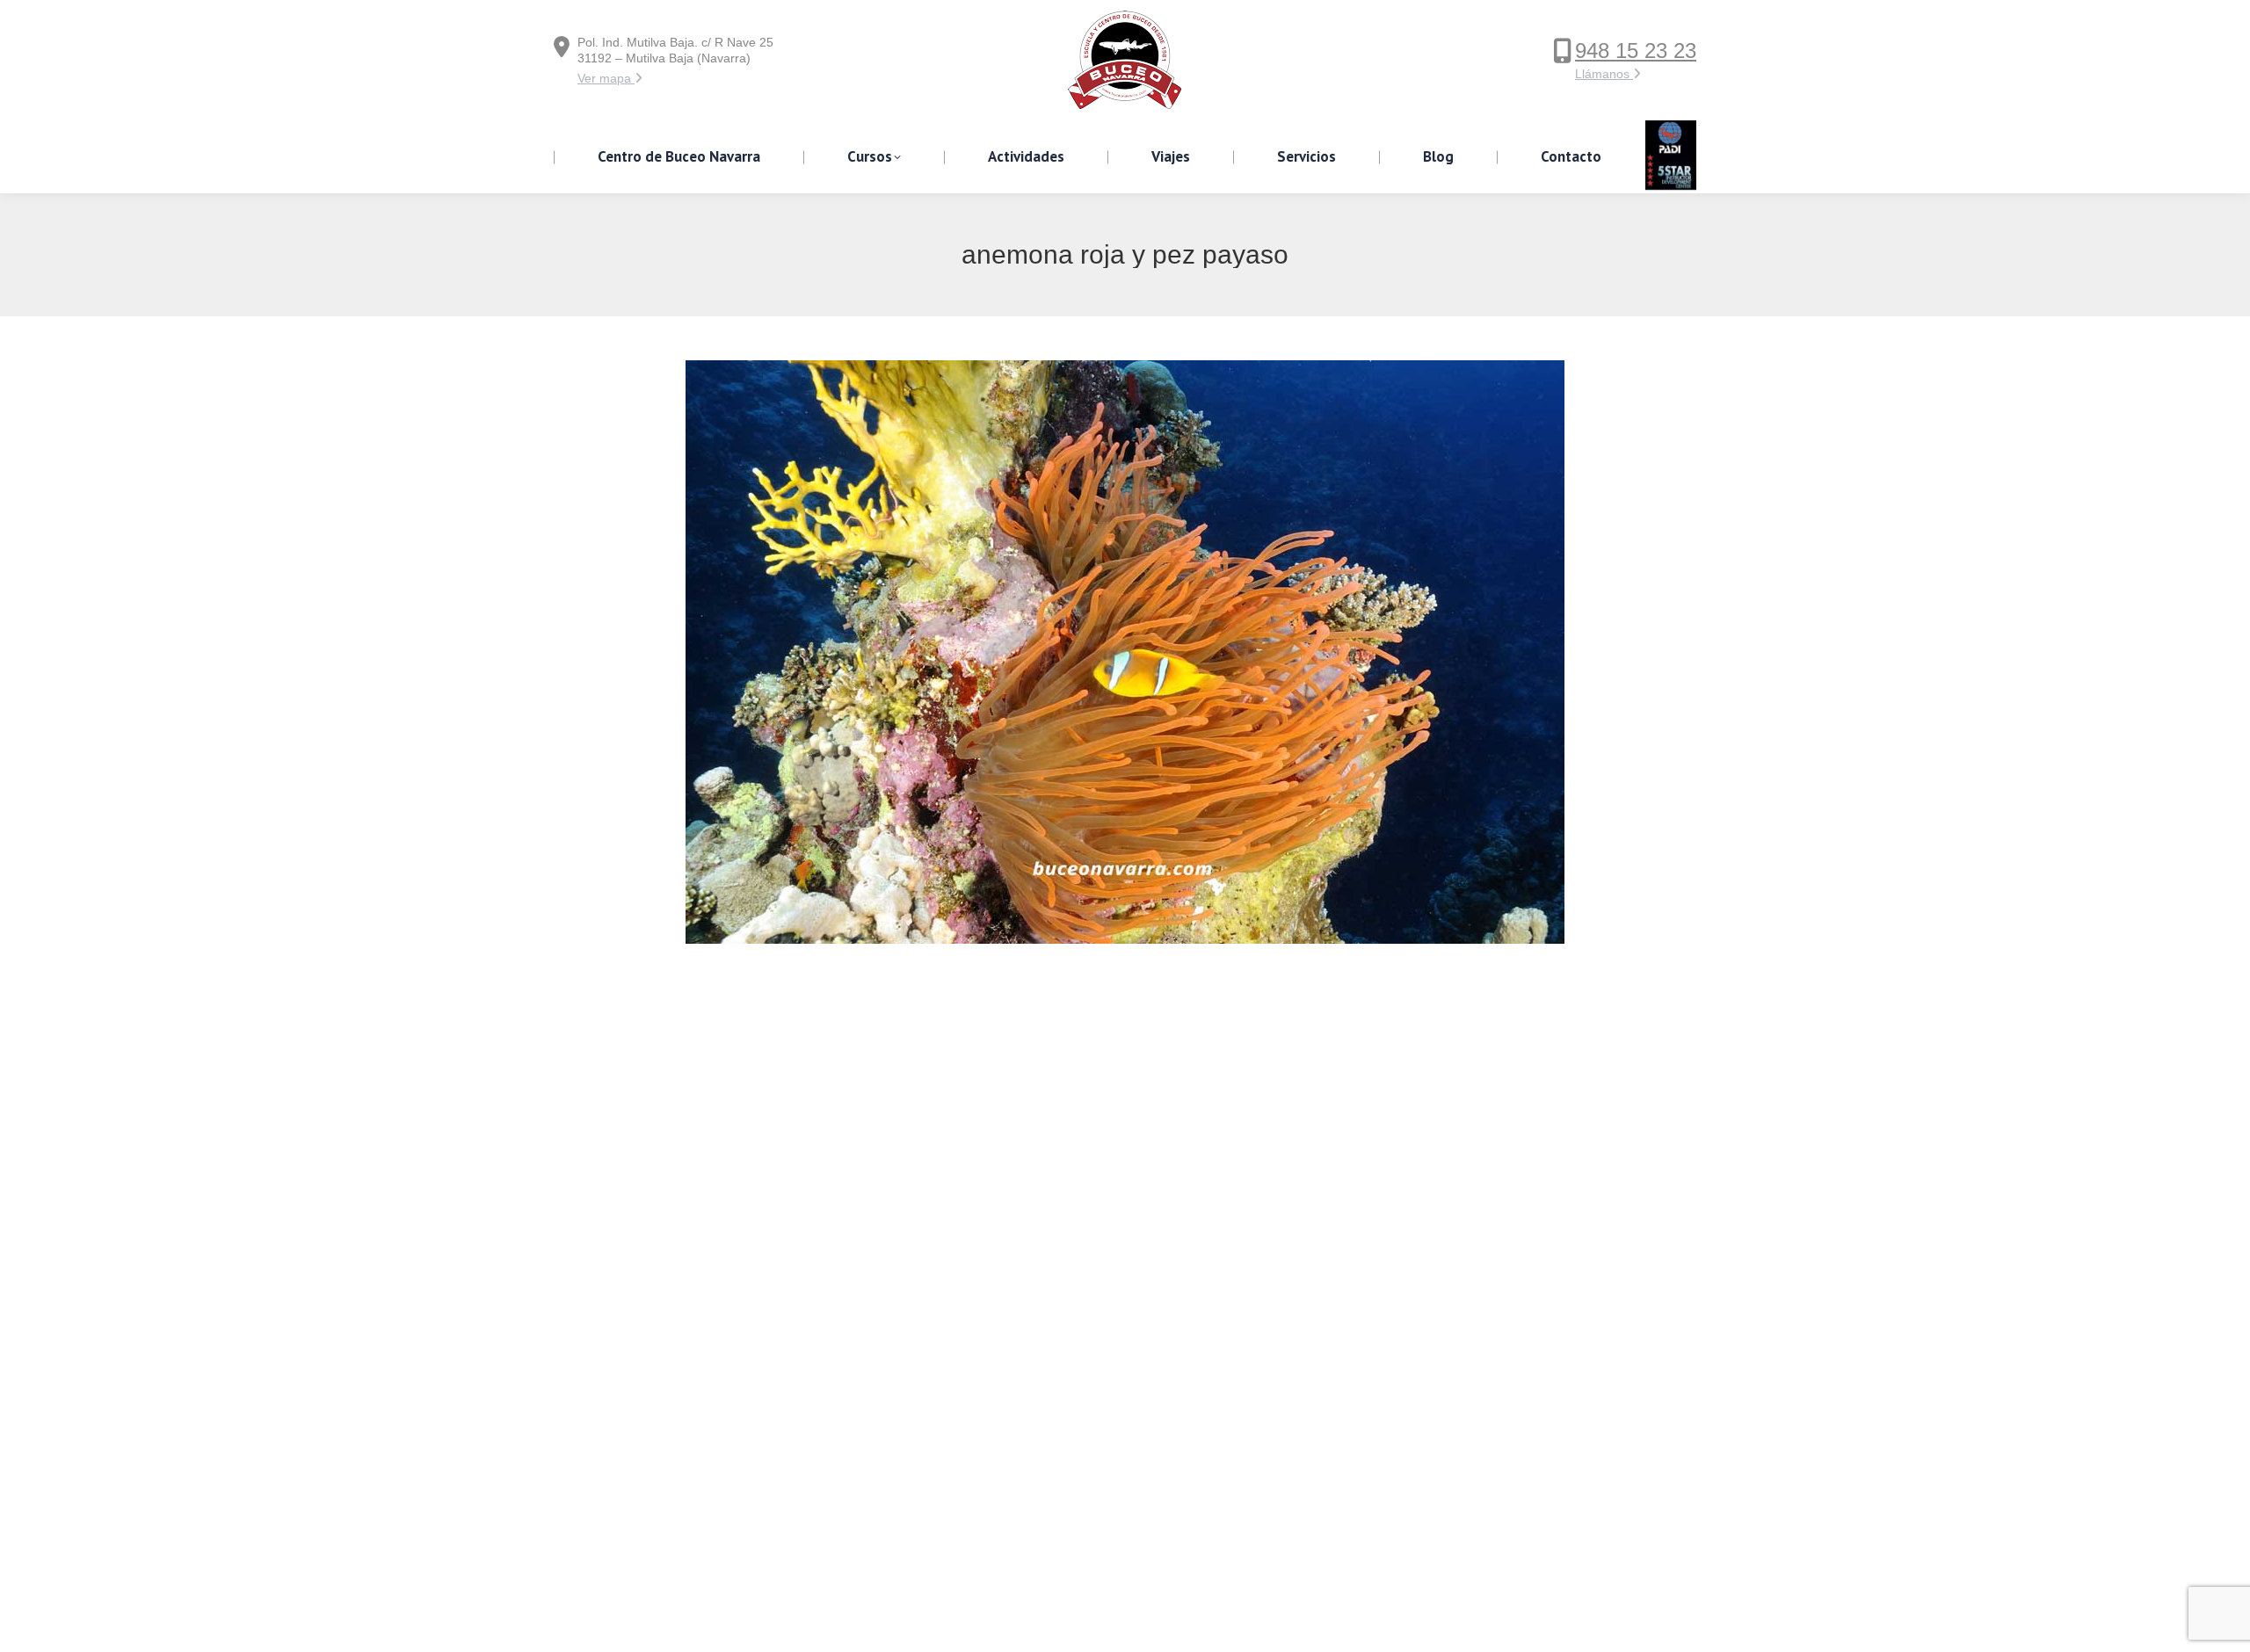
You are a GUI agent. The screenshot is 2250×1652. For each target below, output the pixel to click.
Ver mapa (606, 78)
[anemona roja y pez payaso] (1125, 652)
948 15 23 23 (1636, 51)
